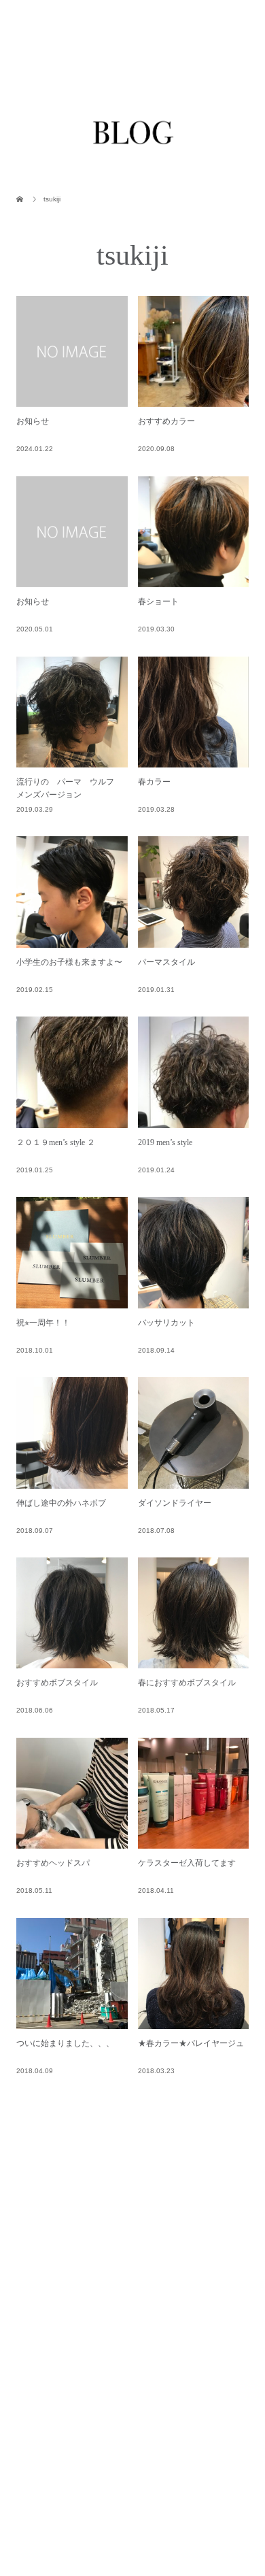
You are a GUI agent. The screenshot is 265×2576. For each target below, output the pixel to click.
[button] (194, 239)
